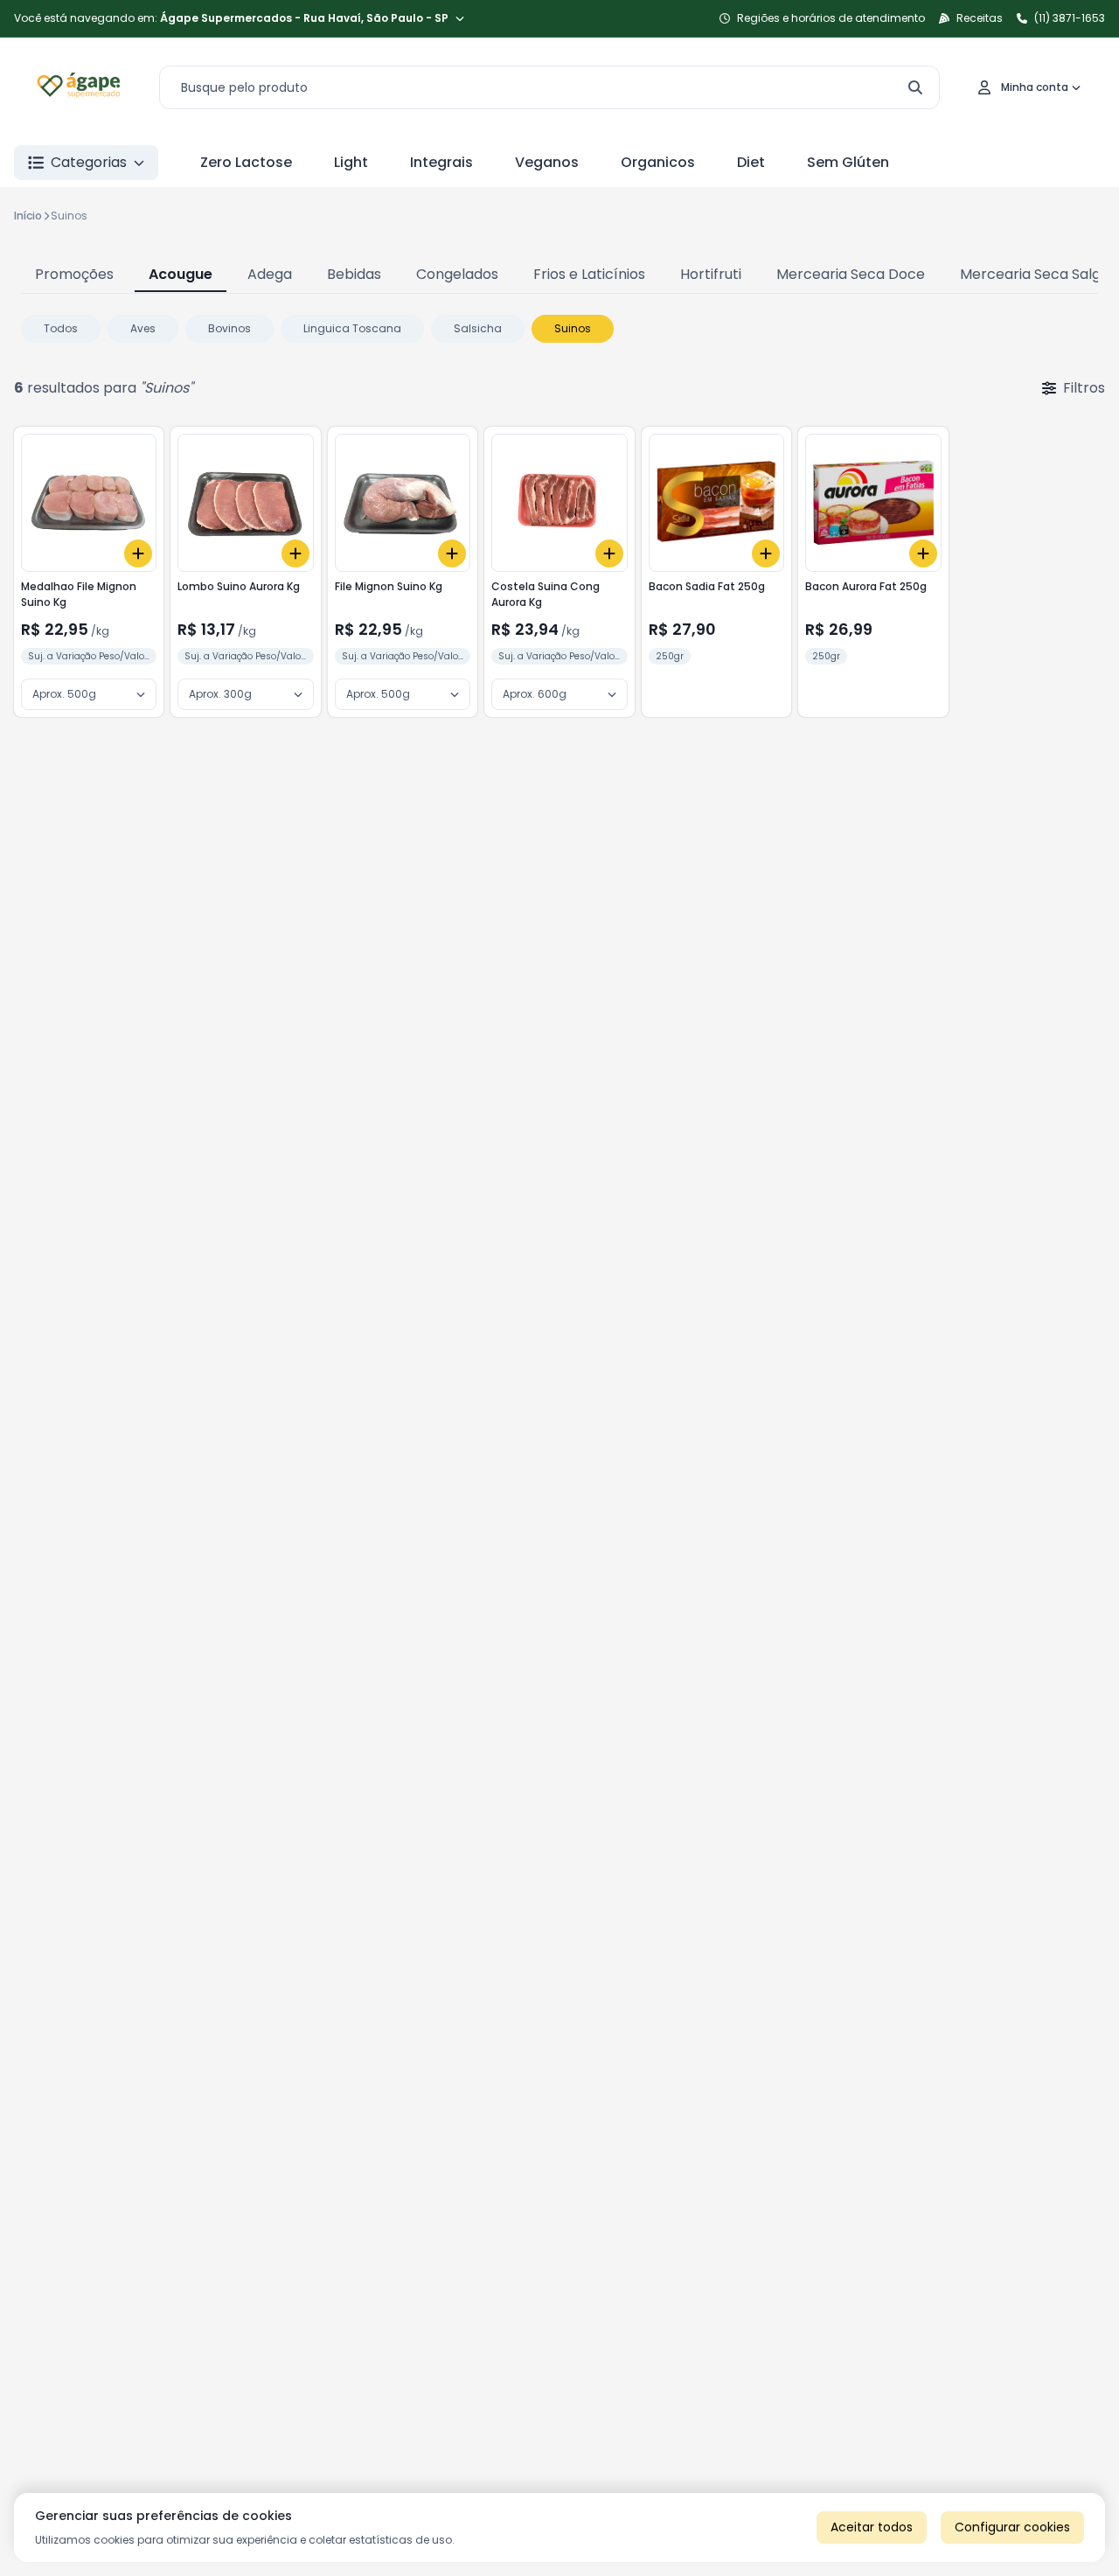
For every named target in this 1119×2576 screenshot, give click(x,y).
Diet (751, 162)
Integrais (441, 162)
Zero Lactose (246, 162)
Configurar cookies (1012, 2527)
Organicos (658, 162)
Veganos (547, 162)
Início (28, 216)
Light (351, 162)
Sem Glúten (848, 162)
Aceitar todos (872, 2527)
